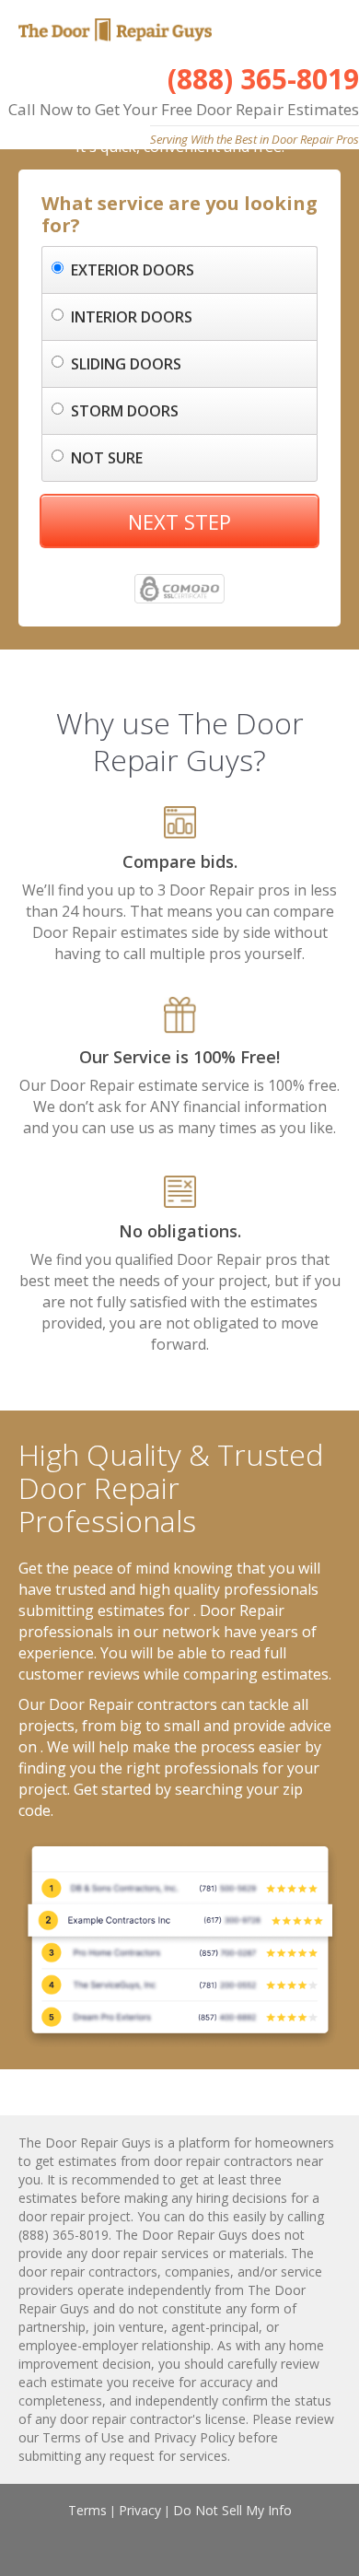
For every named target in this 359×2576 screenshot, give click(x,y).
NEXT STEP (179, 521)
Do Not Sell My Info (232, 2510)
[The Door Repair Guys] (113, 32)
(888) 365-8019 (263, 79)
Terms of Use (83, 2437)
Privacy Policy (194, 2437)
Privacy (140, 2510)
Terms (87, 2510)
